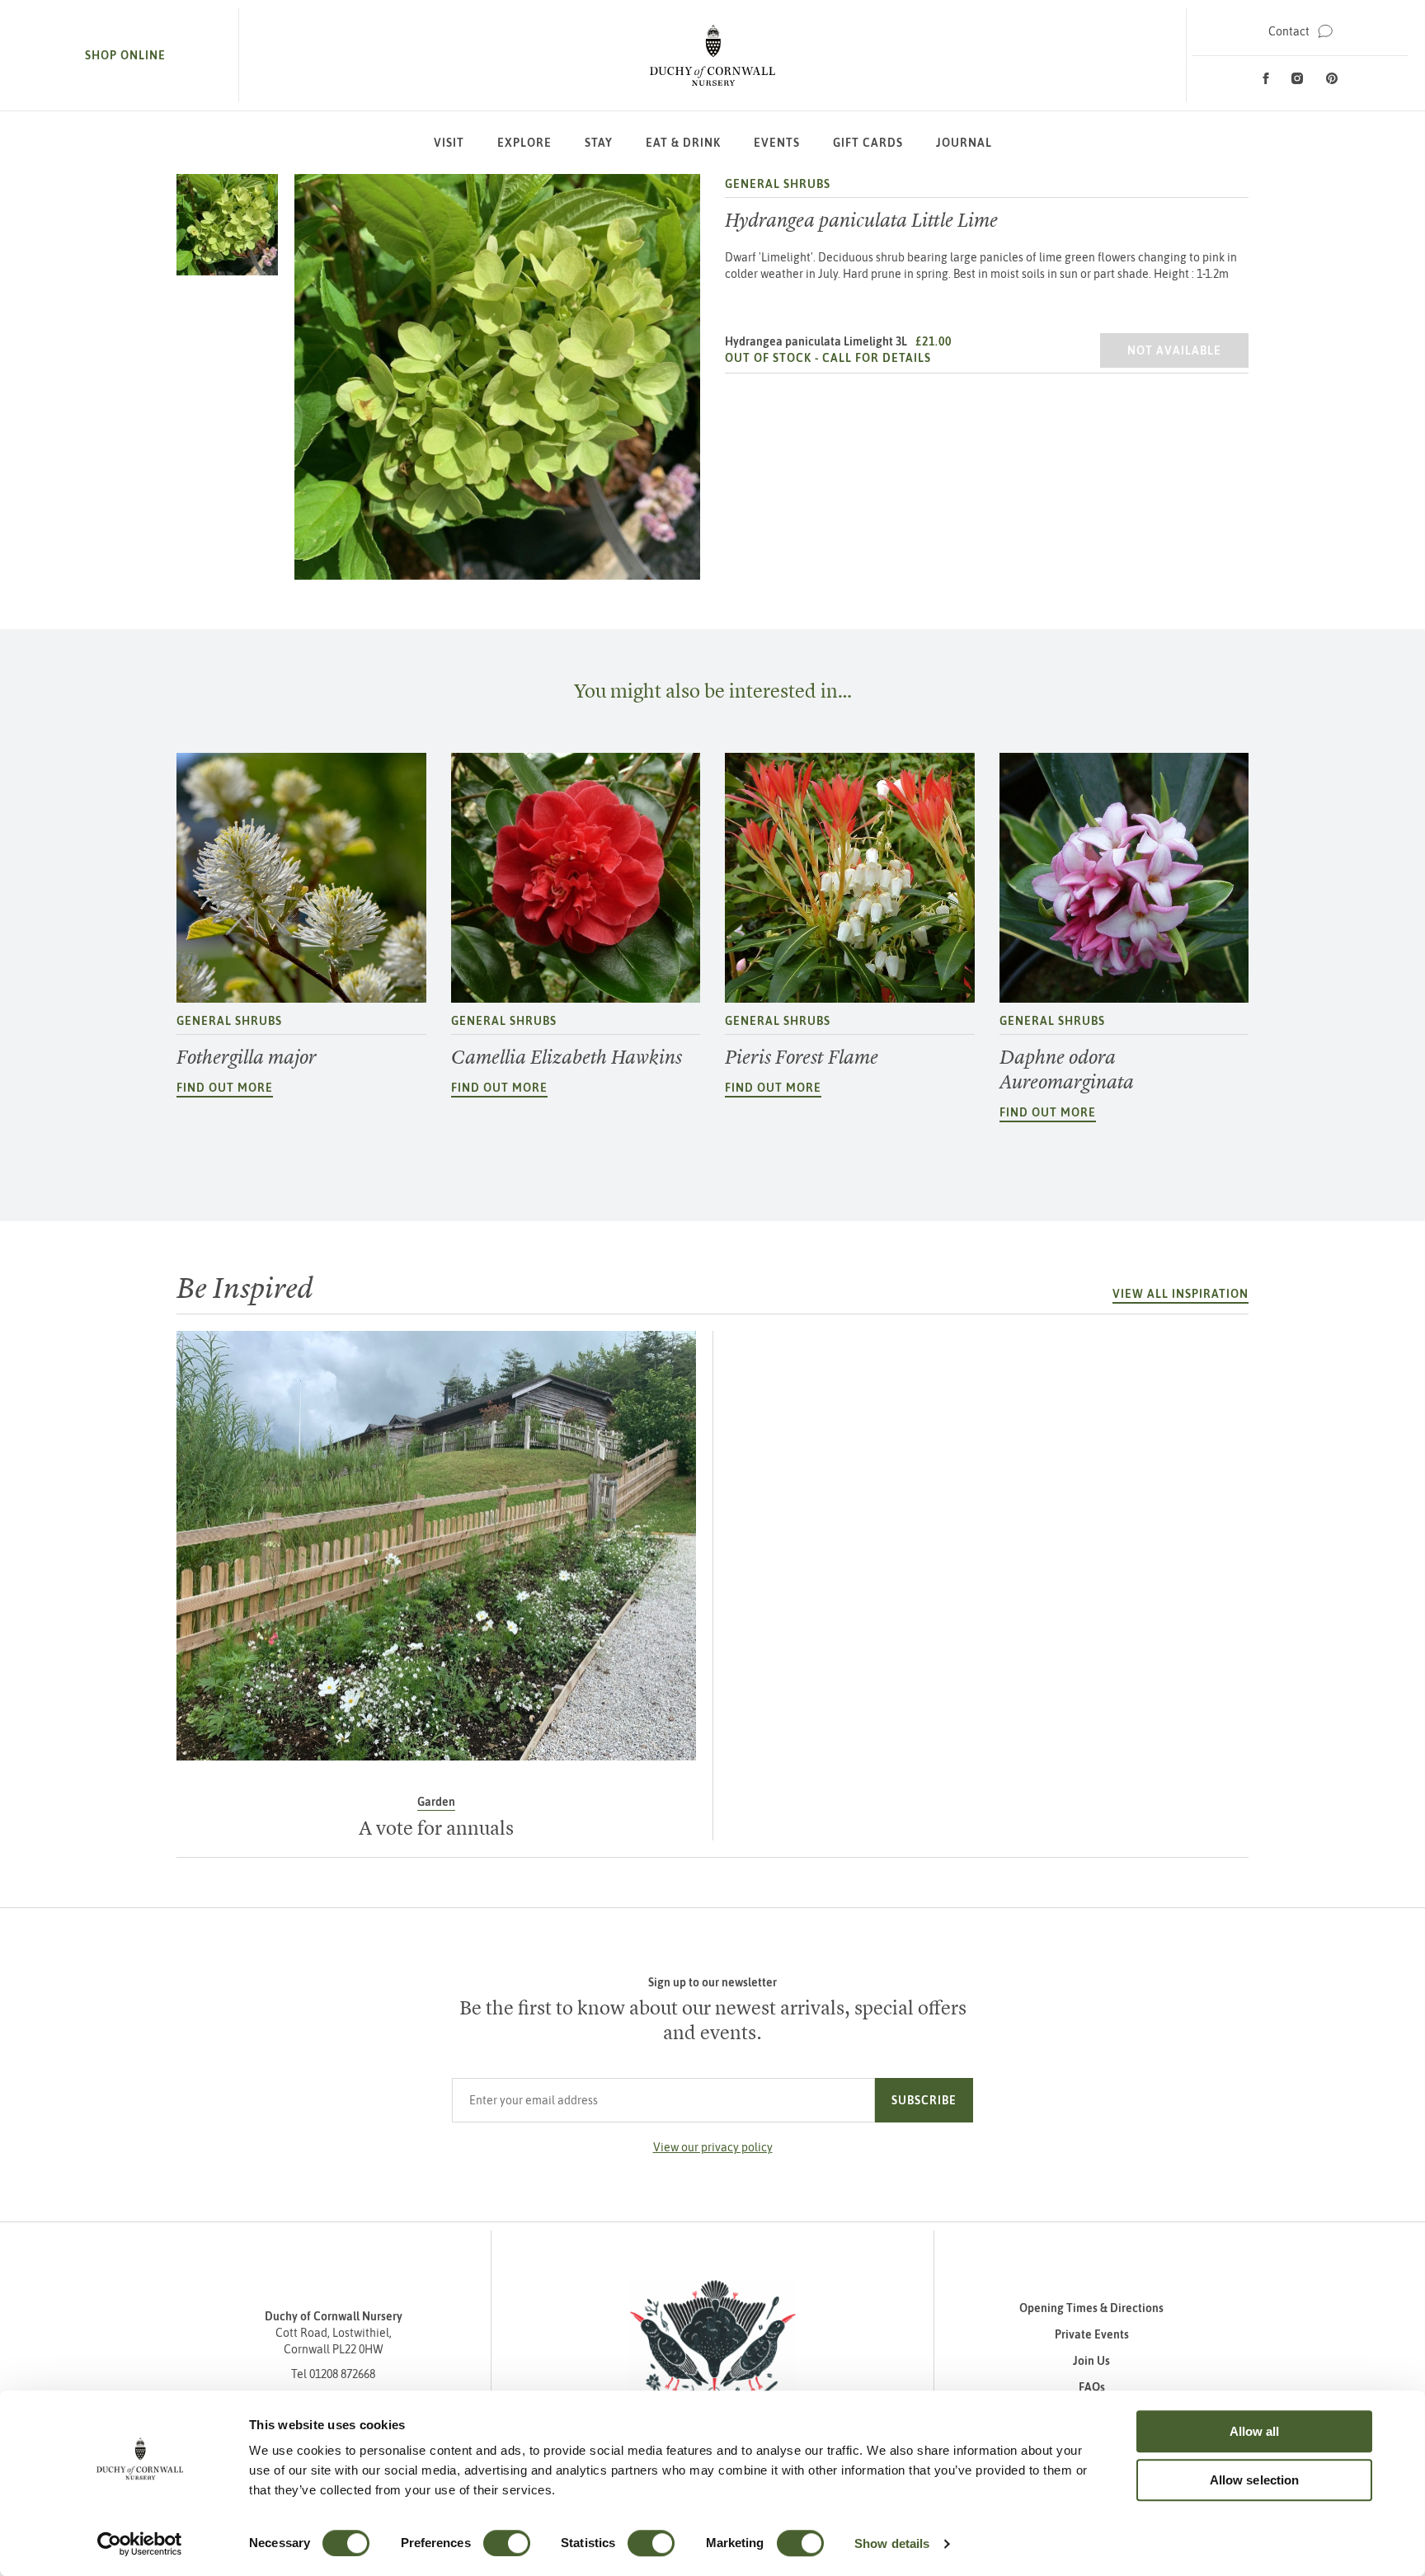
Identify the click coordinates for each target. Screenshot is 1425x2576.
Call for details (877, 358)
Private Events (1092, 2334)
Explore (524, 143)
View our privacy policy (713, 2147)
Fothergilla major (247, 1057)
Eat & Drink (683, 143)
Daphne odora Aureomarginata (1067, 1069)
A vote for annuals (436, 1828)
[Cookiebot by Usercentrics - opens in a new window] (140, 2544)
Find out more (225, 1088)
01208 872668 (342, 2374)
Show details (892, 2543)
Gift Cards (868, 143)
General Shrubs (778, 184)
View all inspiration (1180, 1294)
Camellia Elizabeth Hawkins (567, 1057)
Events (777, 143)
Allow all (1255, 2431)
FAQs (1092, 2387)
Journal (964, 143)
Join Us (1091, 2361)
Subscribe (924, 2100)
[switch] (507, 2543)
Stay (599, 143)
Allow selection (1255, 2480)
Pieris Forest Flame (802, 1057)
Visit (449, 143)
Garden (436, 1802)
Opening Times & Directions (1091, 2308)
